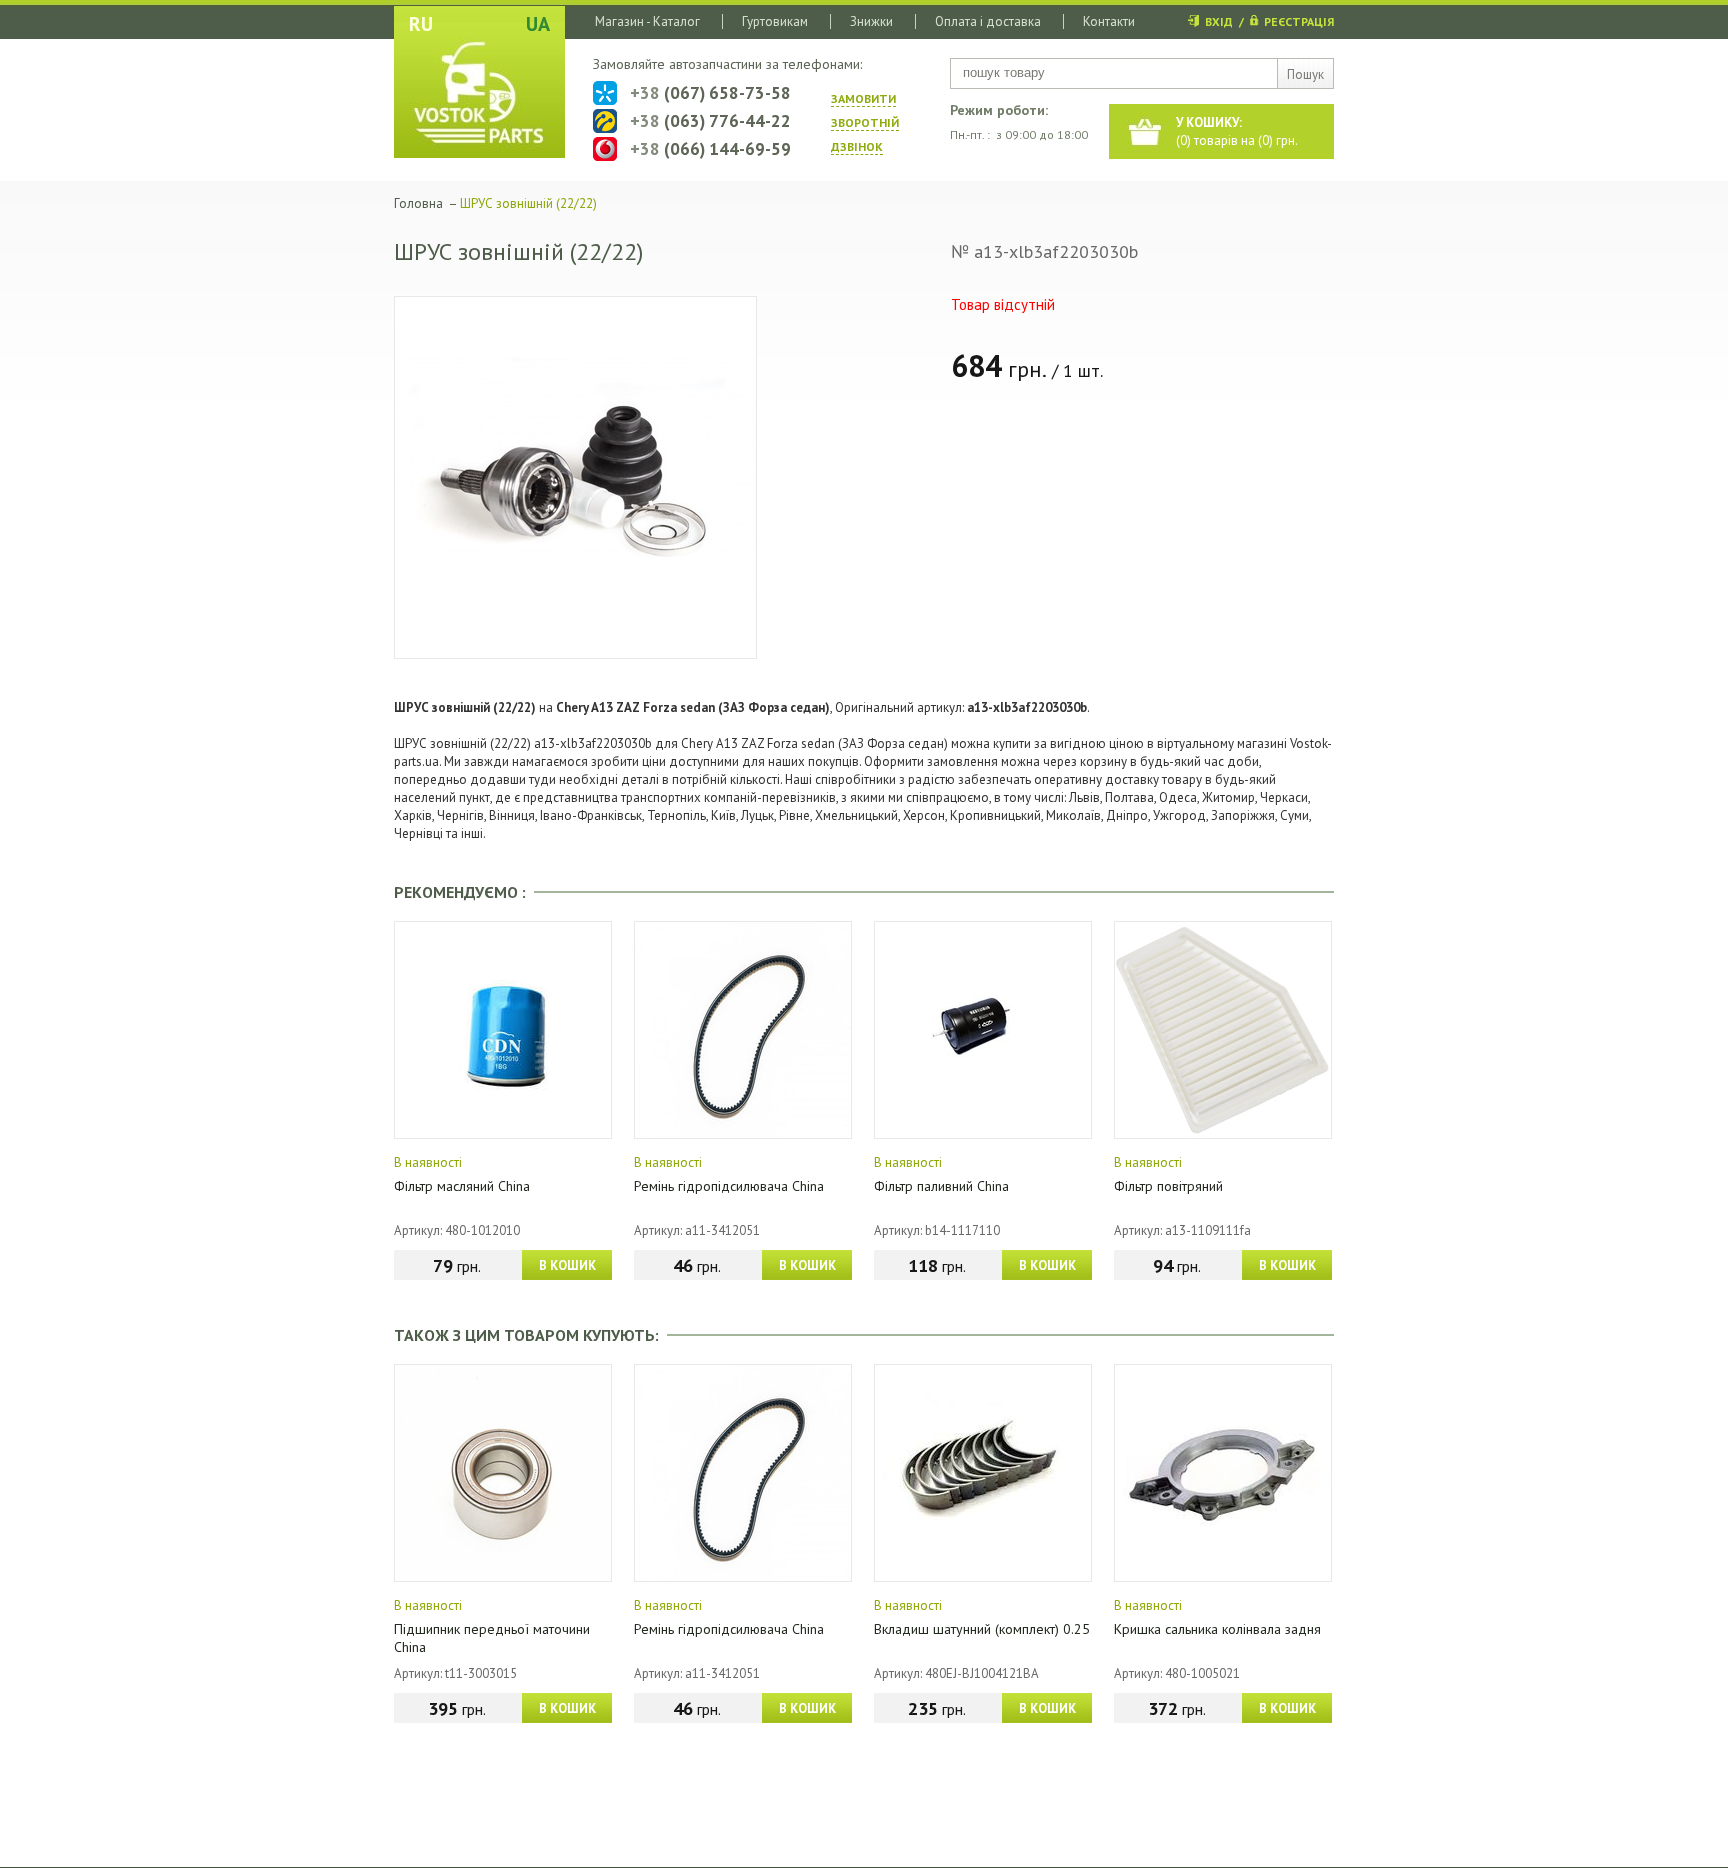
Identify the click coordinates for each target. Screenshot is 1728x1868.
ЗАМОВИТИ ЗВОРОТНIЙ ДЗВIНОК (865, 122)
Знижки (871, 21)
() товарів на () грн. (1237, 131)
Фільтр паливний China (941, 1186)
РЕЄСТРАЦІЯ (1299, 21)
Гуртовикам (775, 21)
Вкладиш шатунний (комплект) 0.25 (982, 1629)
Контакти (1109, 21)
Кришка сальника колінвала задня (1217, 1629)
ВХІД (1219, 21)
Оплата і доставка (988, 21)
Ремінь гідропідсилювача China (729, 1186)
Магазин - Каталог (647, 21)
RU (421, 24)
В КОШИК (567, 1265)
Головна (418, 203)
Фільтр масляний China (462, 1186)
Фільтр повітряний (1168, 1186)
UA (538, 24)
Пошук (1305, 74)
